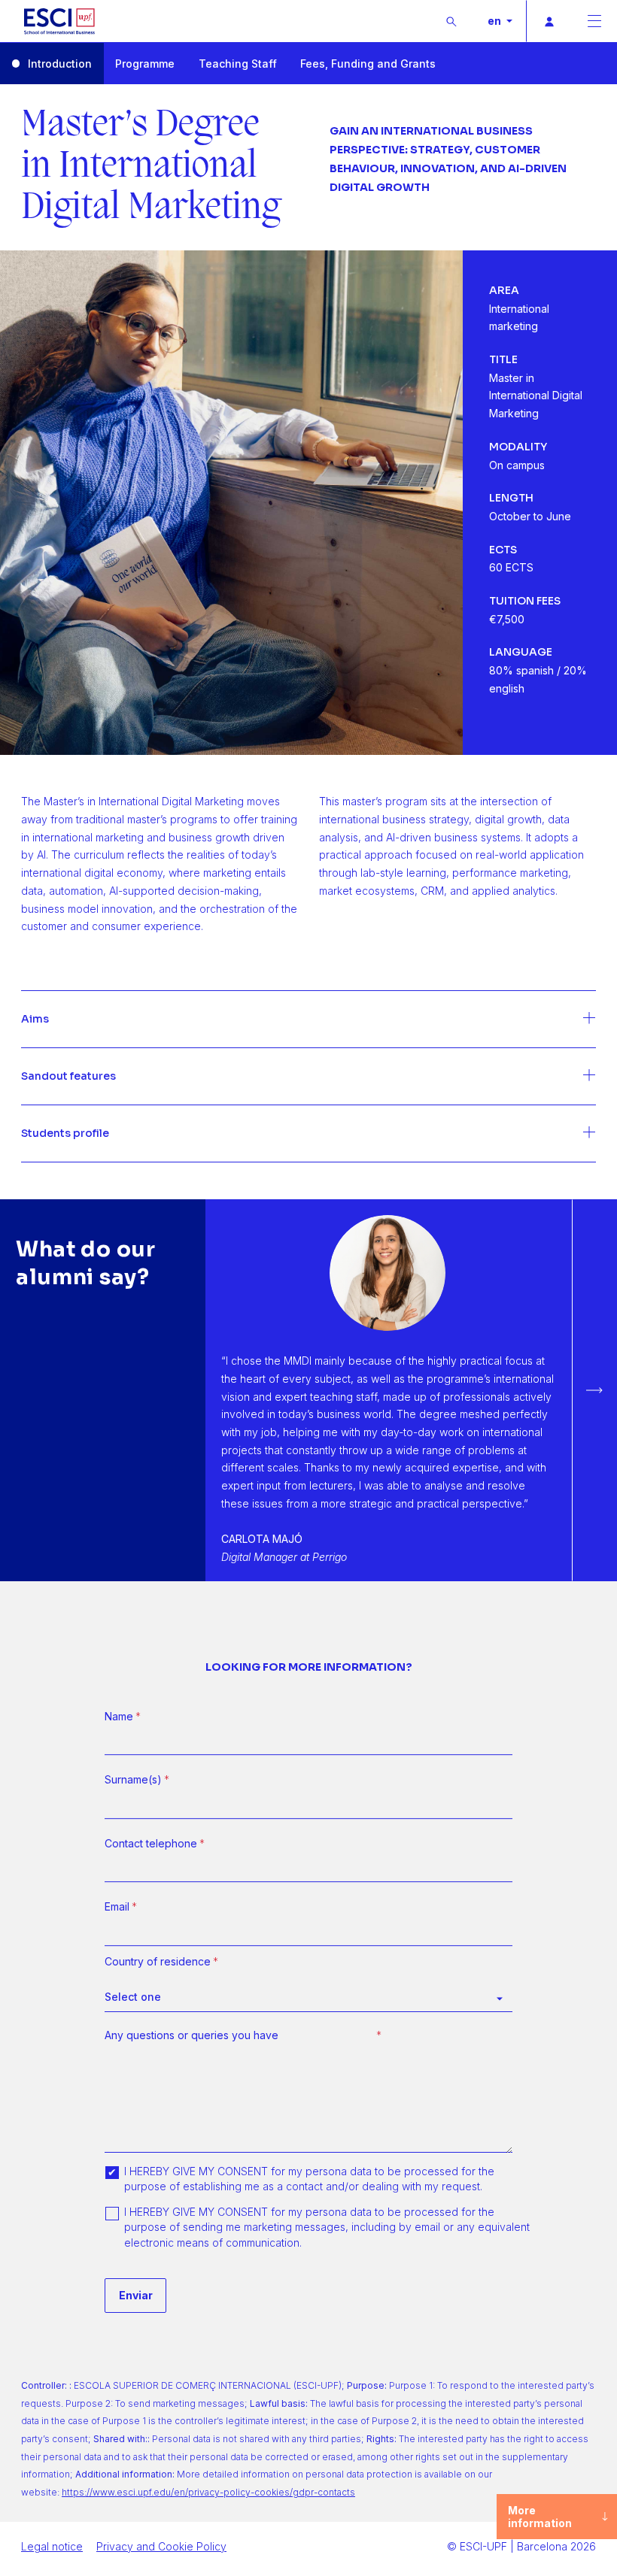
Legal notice (52, 2546)
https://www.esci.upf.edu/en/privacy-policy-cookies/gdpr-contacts (208, 2492)
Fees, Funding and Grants (368, 64)
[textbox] (301, 1997)
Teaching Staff (238, 64)
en (495, 21)
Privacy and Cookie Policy (161, 2546)
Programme (145, 64)
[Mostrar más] (308, 1020)
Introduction (60, 64)
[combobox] (308, 1997)
